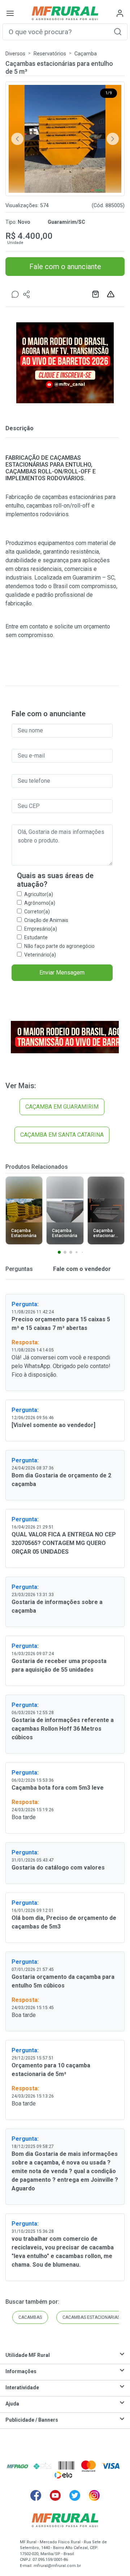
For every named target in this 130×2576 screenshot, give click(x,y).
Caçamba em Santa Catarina (62, 1135)
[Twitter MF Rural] (75, 2495)
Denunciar (112, 294)
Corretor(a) (37, 912)
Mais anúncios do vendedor (96, 294)
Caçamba (86, 54)
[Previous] (17, 139)
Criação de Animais (46, 920)
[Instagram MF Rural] (94, 2495)
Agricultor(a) (39, 894)
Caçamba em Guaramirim (62, 1107)
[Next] (113, 139)
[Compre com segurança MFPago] (18, 2466)
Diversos (15, 54)
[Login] (120, 13)
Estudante (36, 937)
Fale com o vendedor (81, 1269)
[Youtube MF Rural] (55, 2495)
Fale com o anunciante (65, 267)
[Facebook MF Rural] (36, 2495)
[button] (118, 31)
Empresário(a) (41, 929)
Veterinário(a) (40, 955)
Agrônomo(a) (40, 903)
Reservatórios (50, 54)
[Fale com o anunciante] (15, 294)
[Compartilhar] (27, 294)
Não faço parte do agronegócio (59, 946)
